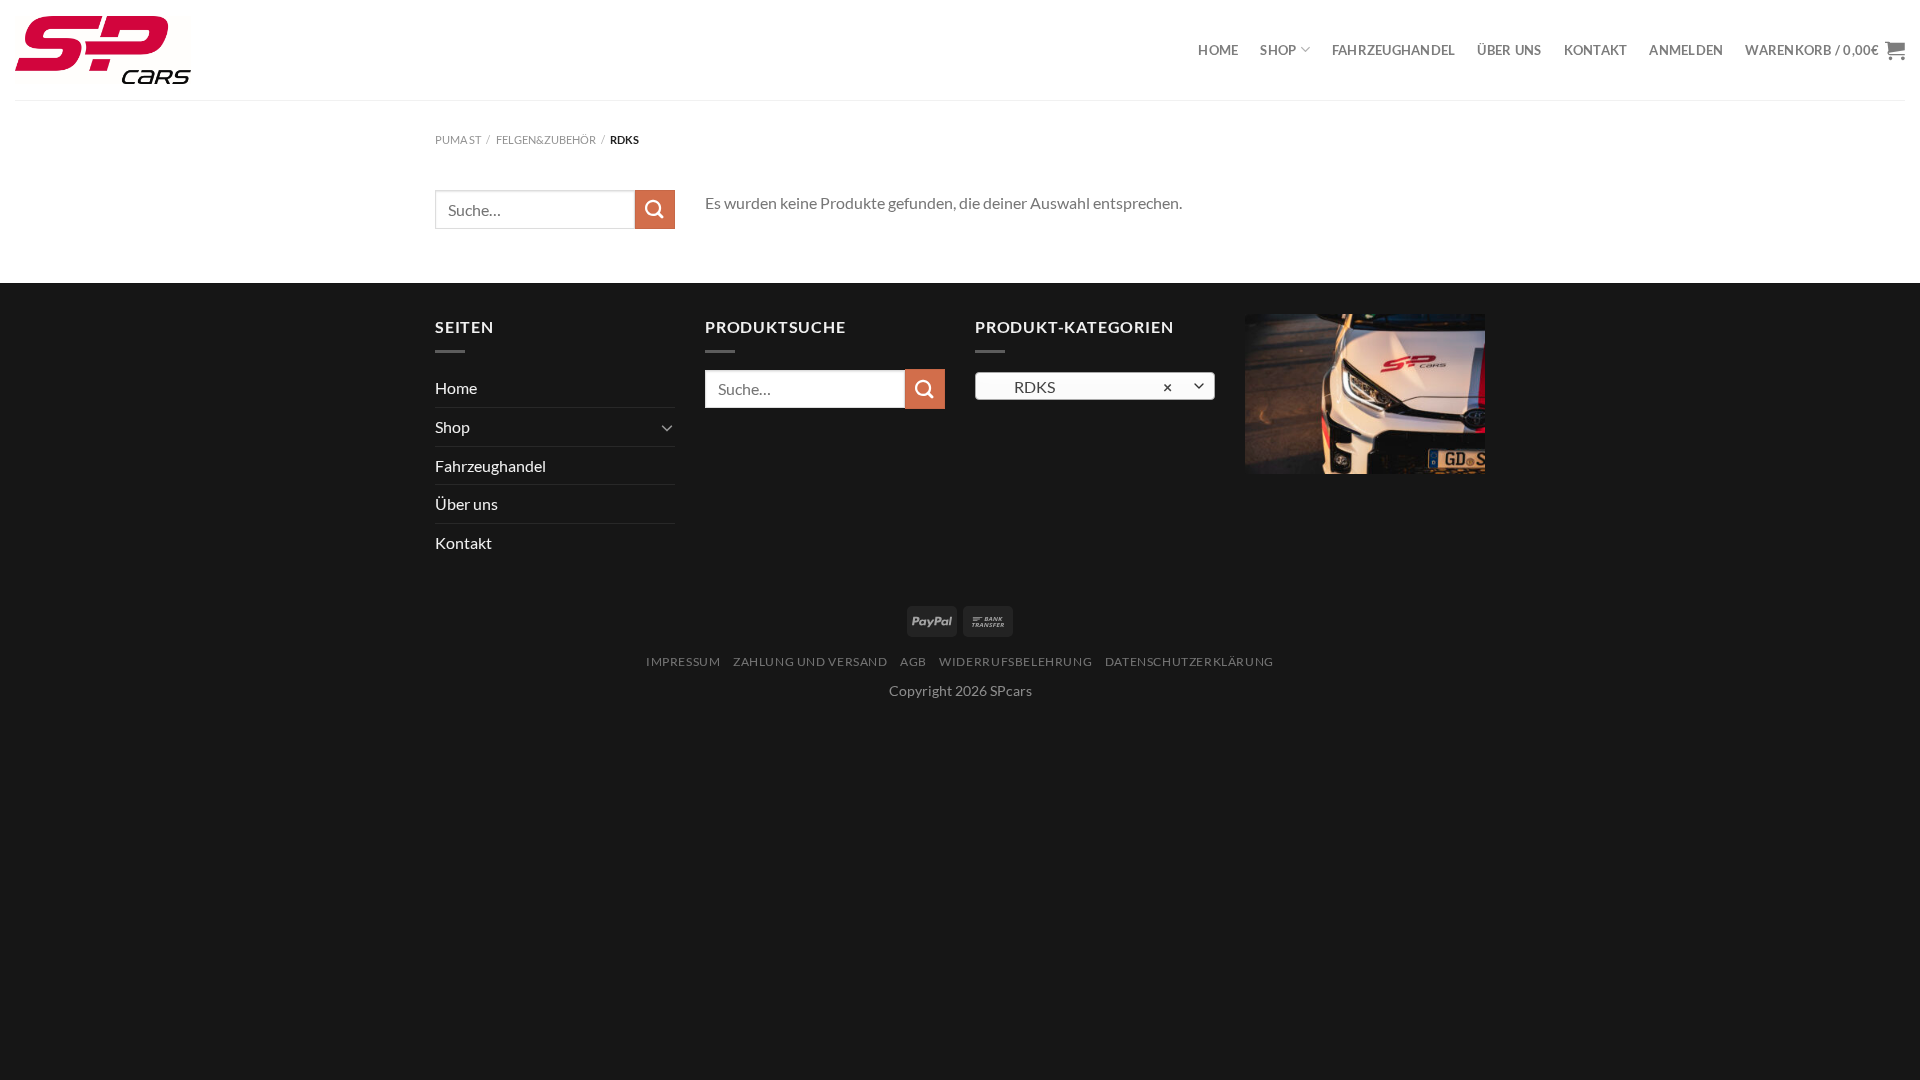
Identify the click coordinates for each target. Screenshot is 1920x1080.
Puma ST (458, 139)
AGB (913, 661)
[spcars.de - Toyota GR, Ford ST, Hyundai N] (103, 50)
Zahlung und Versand (810, 661)
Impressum (683, 661)
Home (1218, 50)
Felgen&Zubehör (546, 139)
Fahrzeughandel (1394, 50)
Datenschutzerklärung (1189, 661)
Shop (1278, 50)
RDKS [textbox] (1084, 387)
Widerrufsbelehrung (1015, 661)
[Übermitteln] (655, 209)
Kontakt (1596, 50)
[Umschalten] (667, 427)
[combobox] (1095, 386)
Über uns (1509, 50)
